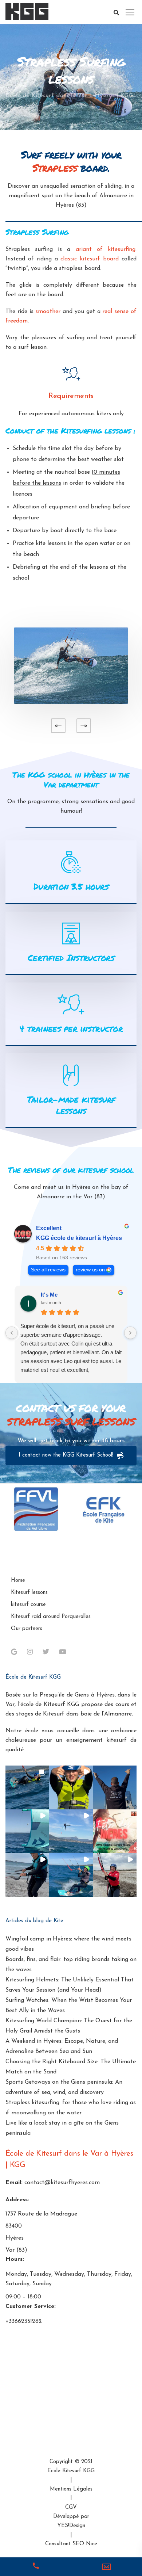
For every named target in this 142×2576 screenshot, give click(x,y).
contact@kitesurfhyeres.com (62, 2183)
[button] (27, 1787)
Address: (17, 2200)
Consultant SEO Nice (71, 2544)
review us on (90, 1270)
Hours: (15, 2259)
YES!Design (71, 2526)
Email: (14, 2183)
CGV (71, 2508)
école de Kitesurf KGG (50, 1705)
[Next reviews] (130, 1333)
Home (18, 1581)
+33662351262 (24, 2321)
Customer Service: (31, 2306)
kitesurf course (28, 1605)
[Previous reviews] (12, 1333)
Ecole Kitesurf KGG (71, 2471)
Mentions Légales (71, 2489)
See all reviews (48, 1270)
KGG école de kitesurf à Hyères (79, 1238)
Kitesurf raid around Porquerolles (51, 1617)
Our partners (27, 1629)
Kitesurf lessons (29, 1593)
